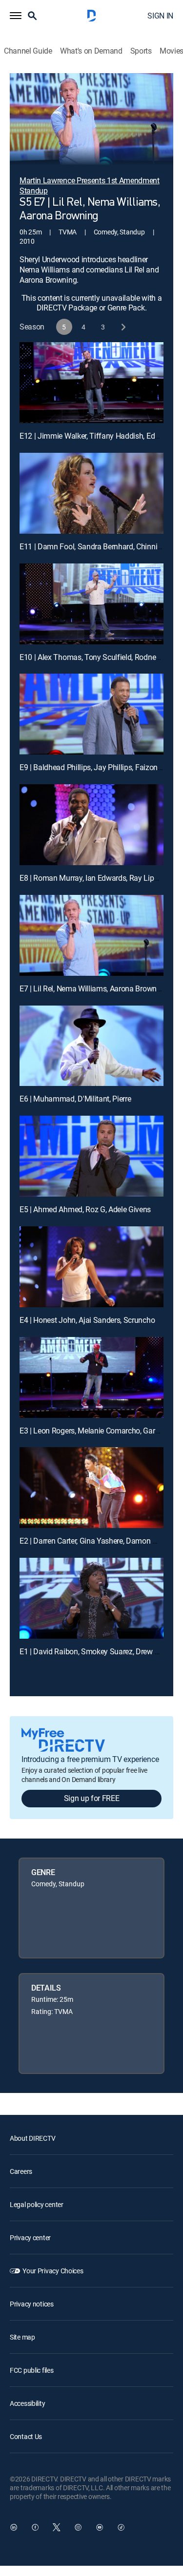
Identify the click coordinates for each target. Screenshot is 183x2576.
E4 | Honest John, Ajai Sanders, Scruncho (87, 1320)
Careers (21, 2171)
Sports (141, 51)
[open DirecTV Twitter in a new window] (57, 2527)
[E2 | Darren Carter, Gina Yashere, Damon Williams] (91, 1488)
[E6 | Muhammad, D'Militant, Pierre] (91, 1046)
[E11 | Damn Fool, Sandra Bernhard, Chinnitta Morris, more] (91, 493)
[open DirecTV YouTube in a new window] (100, 2527)
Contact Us (26, 2436)
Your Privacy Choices (53, 2271)
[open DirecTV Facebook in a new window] (35, 2527)
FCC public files (32, 2370)
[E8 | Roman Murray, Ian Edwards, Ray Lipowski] (91, 825)
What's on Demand (91, 51)
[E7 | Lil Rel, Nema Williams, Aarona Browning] (91, 935)
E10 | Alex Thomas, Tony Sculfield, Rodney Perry (99, 657)
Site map (22, 2337)
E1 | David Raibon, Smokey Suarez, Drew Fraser (97, 1651)
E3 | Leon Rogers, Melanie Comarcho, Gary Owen (100, 1431)
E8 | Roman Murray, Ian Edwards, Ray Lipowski (96, 878)
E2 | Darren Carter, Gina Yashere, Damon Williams (100, 1541)
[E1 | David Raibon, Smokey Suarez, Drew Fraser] (91, 1598)
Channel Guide (28, 51)
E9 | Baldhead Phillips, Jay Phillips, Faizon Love (97, 767)
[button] (16, 16)
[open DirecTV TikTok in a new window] (121, 2527)
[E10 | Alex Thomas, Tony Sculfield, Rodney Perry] (91, 604)
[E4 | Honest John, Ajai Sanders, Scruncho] (91, 1267)
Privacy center (30, 2237)
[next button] (123, 327)
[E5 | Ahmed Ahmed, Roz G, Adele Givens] (91, 1156)
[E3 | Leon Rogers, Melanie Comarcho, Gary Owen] (91, 1377)
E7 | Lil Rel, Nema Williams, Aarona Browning (93, 988)
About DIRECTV (32, 2138)
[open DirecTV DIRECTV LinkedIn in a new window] (14, 2527)
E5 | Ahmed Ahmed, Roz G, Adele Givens (85, 1209)
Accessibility (27, 2403)
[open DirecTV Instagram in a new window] (78, 2527)
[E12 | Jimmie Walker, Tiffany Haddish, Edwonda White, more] (91, 383)
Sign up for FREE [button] (92, 1798)
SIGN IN (160, 16)
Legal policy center (37, 2204)
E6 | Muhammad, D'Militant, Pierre (75, 1099)
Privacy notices (32, 2304)
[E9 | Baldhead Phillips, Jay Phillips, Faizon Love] (91, 714)
